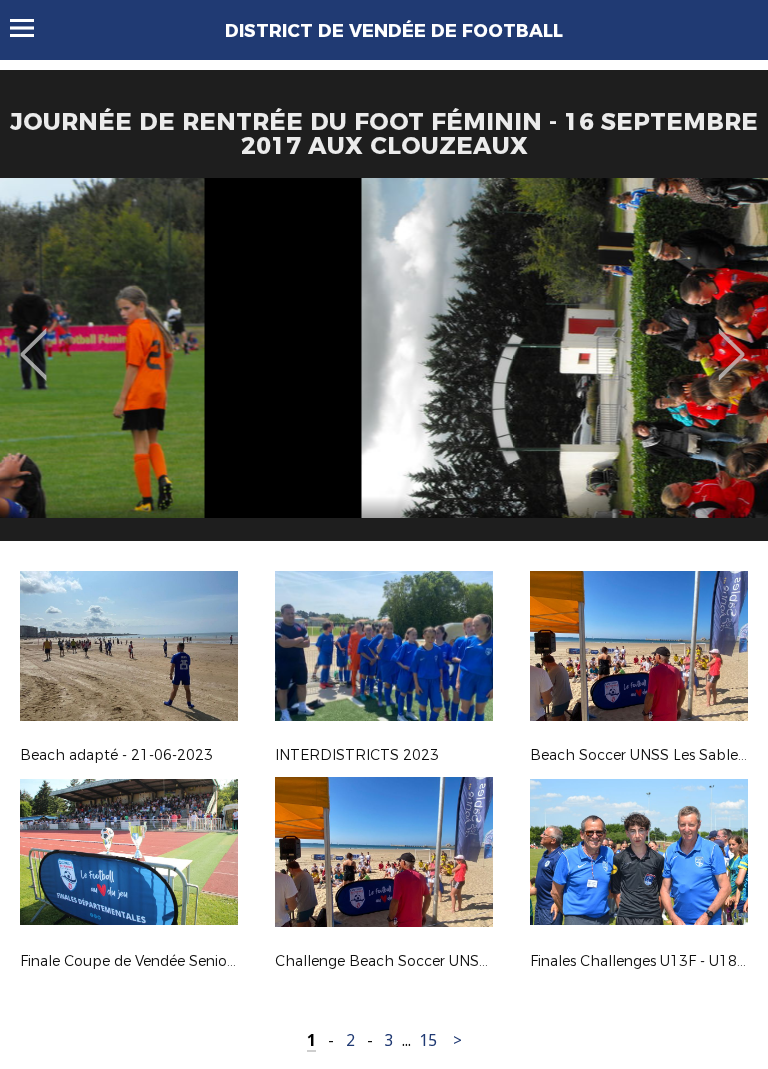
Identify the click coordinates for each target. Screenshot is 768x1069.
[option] (384, 367)
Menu (31, 28)
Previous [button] (33, 340)
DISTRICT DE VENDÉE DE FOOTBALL (394, 31)
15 (428, 1040)
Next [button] (731, 340)
